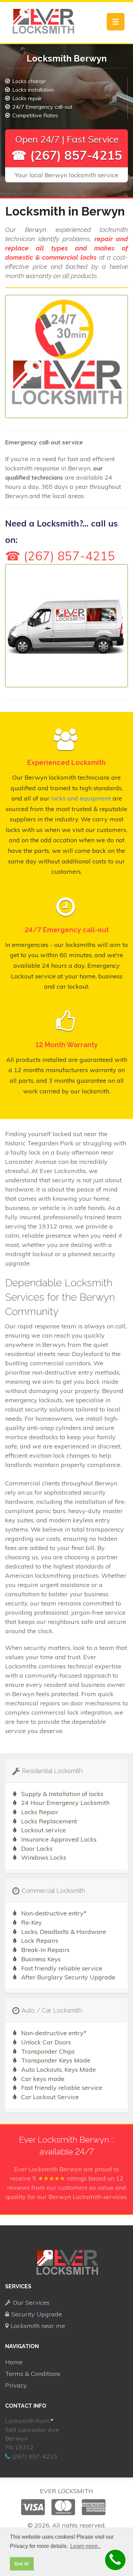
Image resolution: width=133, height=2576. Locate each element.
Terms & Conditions (33, 2374)
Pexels (62, 194)
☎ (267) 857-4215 (67, 155)
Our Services (31, 2302)
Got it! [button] (22, 2564)
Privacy (16, 2385)
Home (14, 2362)
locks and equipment (81, 798)
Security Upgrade (37, 2314)
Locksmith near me (38, 2326)
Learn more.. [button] (85, 2546)
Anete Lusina (34, 194)
